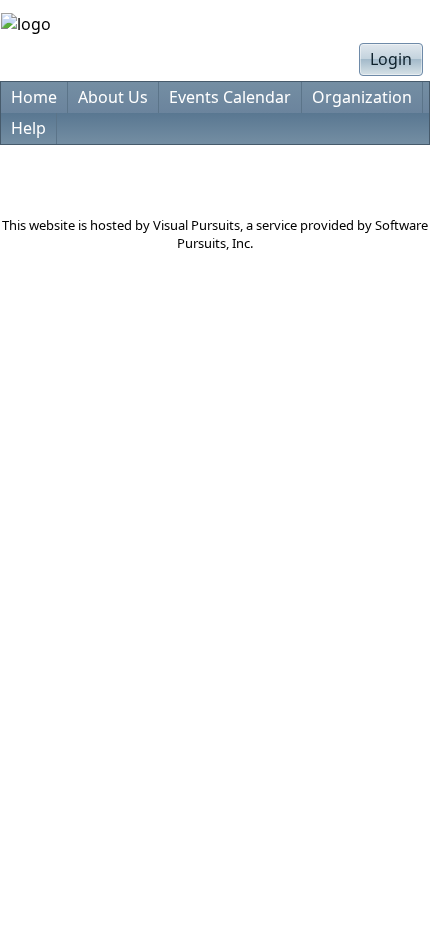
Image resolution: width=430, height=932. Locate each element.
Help (28, 128)
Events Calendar (230, 97)
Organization (362, 97)
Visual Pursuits (196, 225)
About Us (113, 97)
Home (34, 97)
